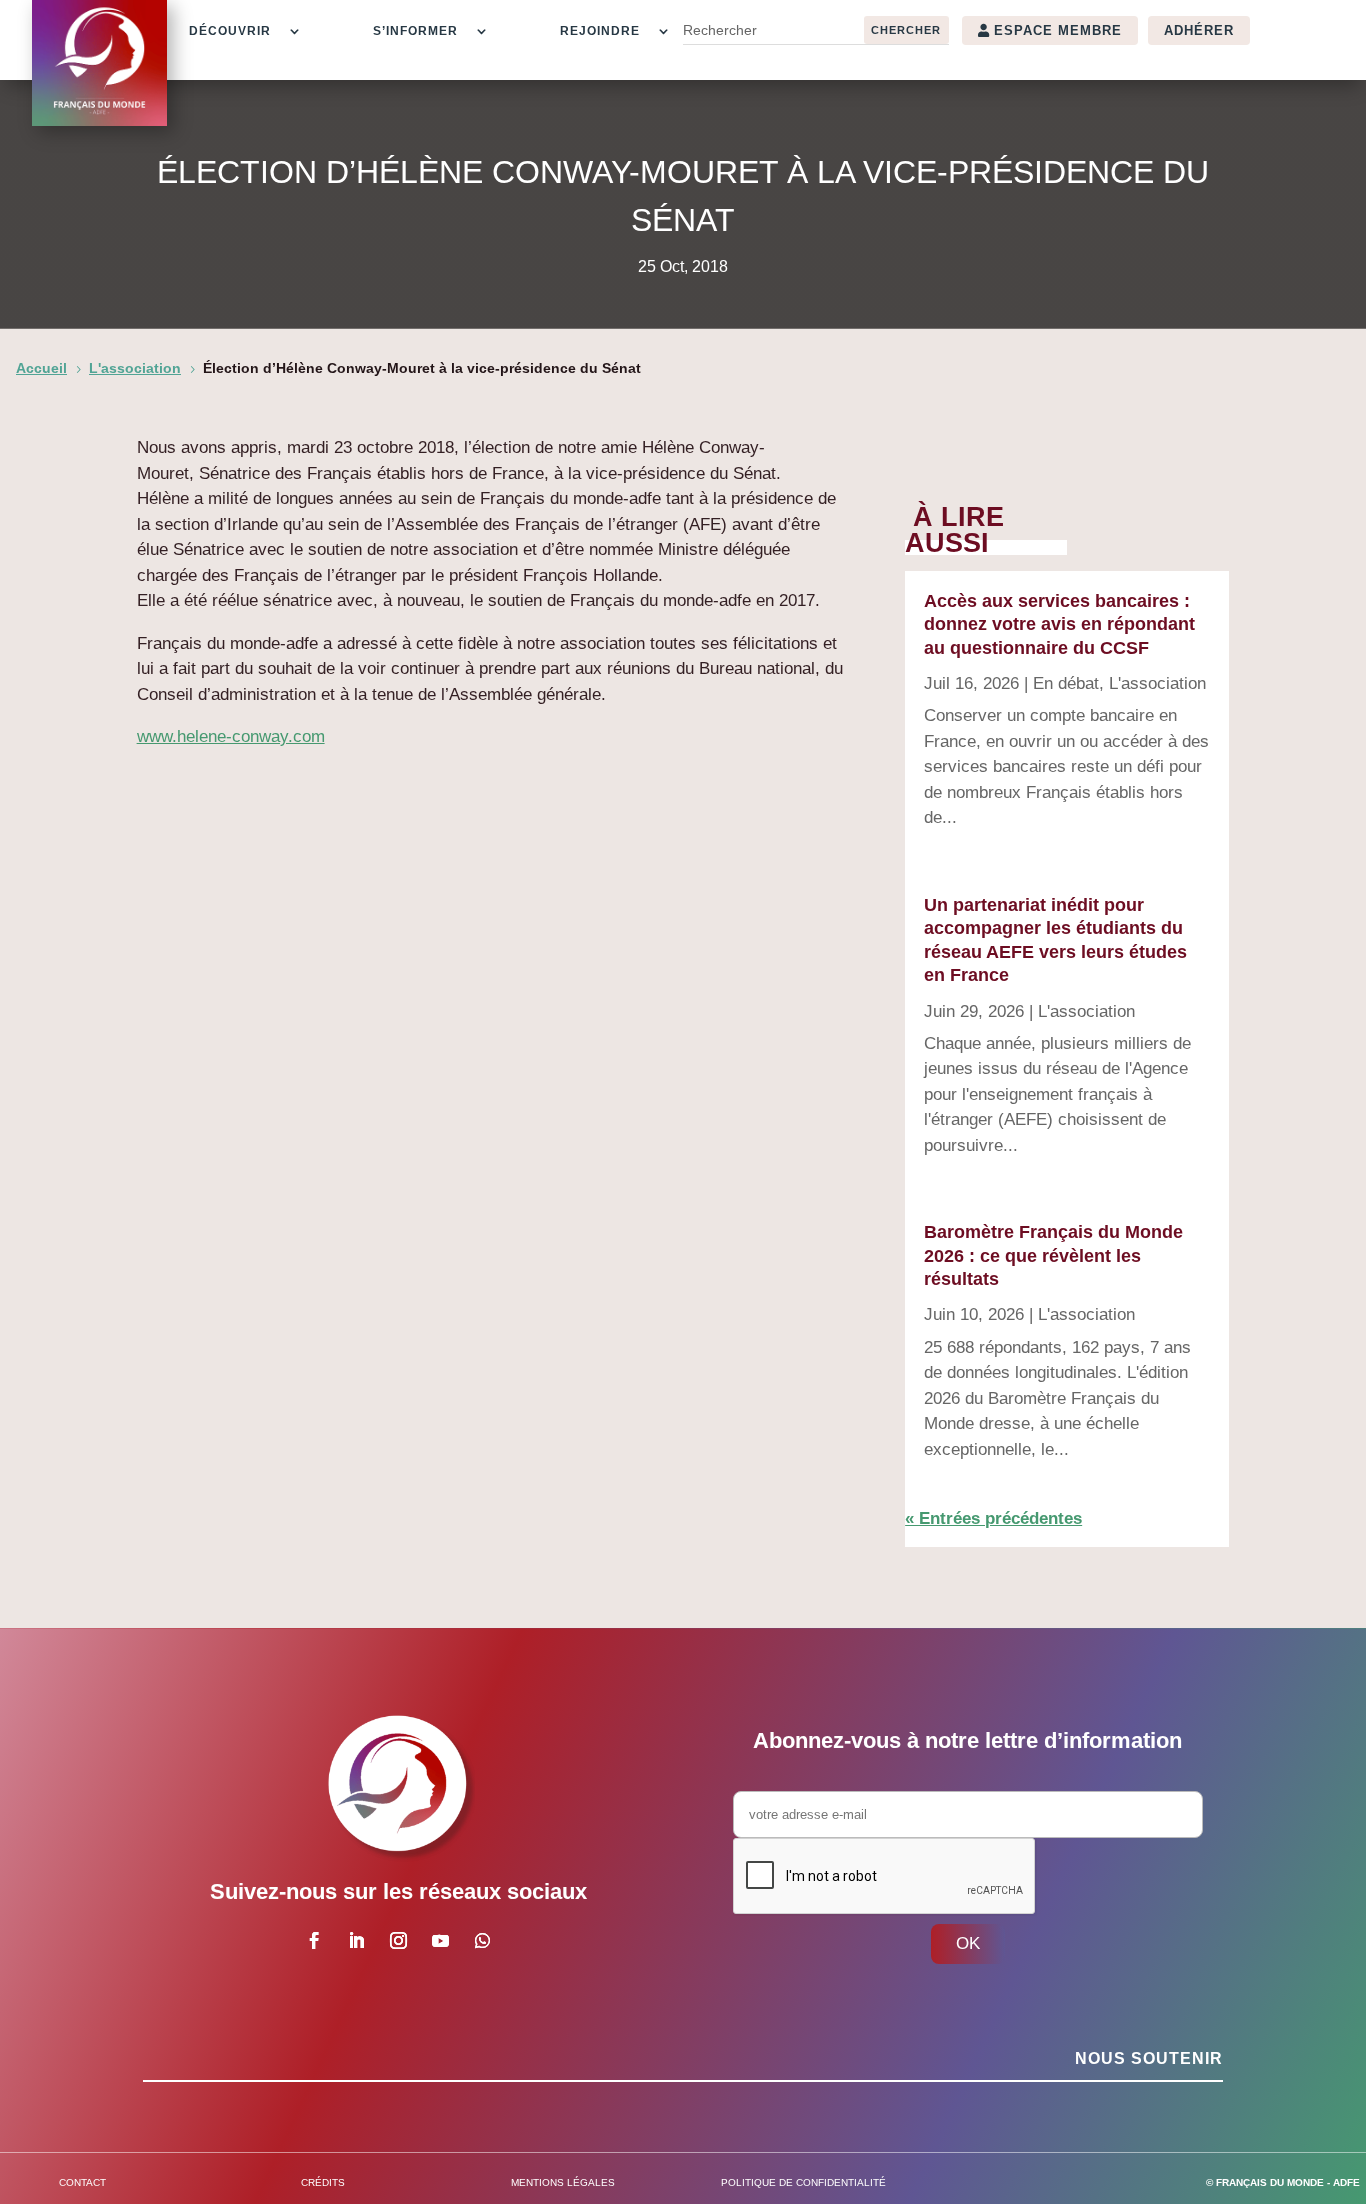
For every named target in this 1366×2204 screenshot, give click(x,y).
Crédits (323, 2182)
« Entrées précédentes (993, 1518)
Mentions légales (563, 2182)
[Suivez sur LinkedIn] (356, 1941)
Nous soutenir (1149, 2058)
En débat (1066, 683)
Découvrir (230, 31)
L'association (1157, 683)
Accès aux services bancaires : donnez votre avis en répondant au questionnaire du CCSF (1059, 624)
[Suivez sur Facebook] (314, 1941)
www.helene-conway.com (231, 736)
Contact (82, 2182)
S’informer (415, 31)
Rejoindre (600, 31)
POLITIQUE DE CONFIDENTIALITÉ (803, 2182)
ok (968, 1943)
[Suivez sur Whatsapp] (482, 1941)
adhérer (1199, 30)
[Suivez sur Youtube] (440, 1941)
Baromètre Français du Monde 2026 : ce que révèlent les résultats (1053, 1255)
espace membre (1058, 30)
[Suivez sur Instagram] (398, 1941)
